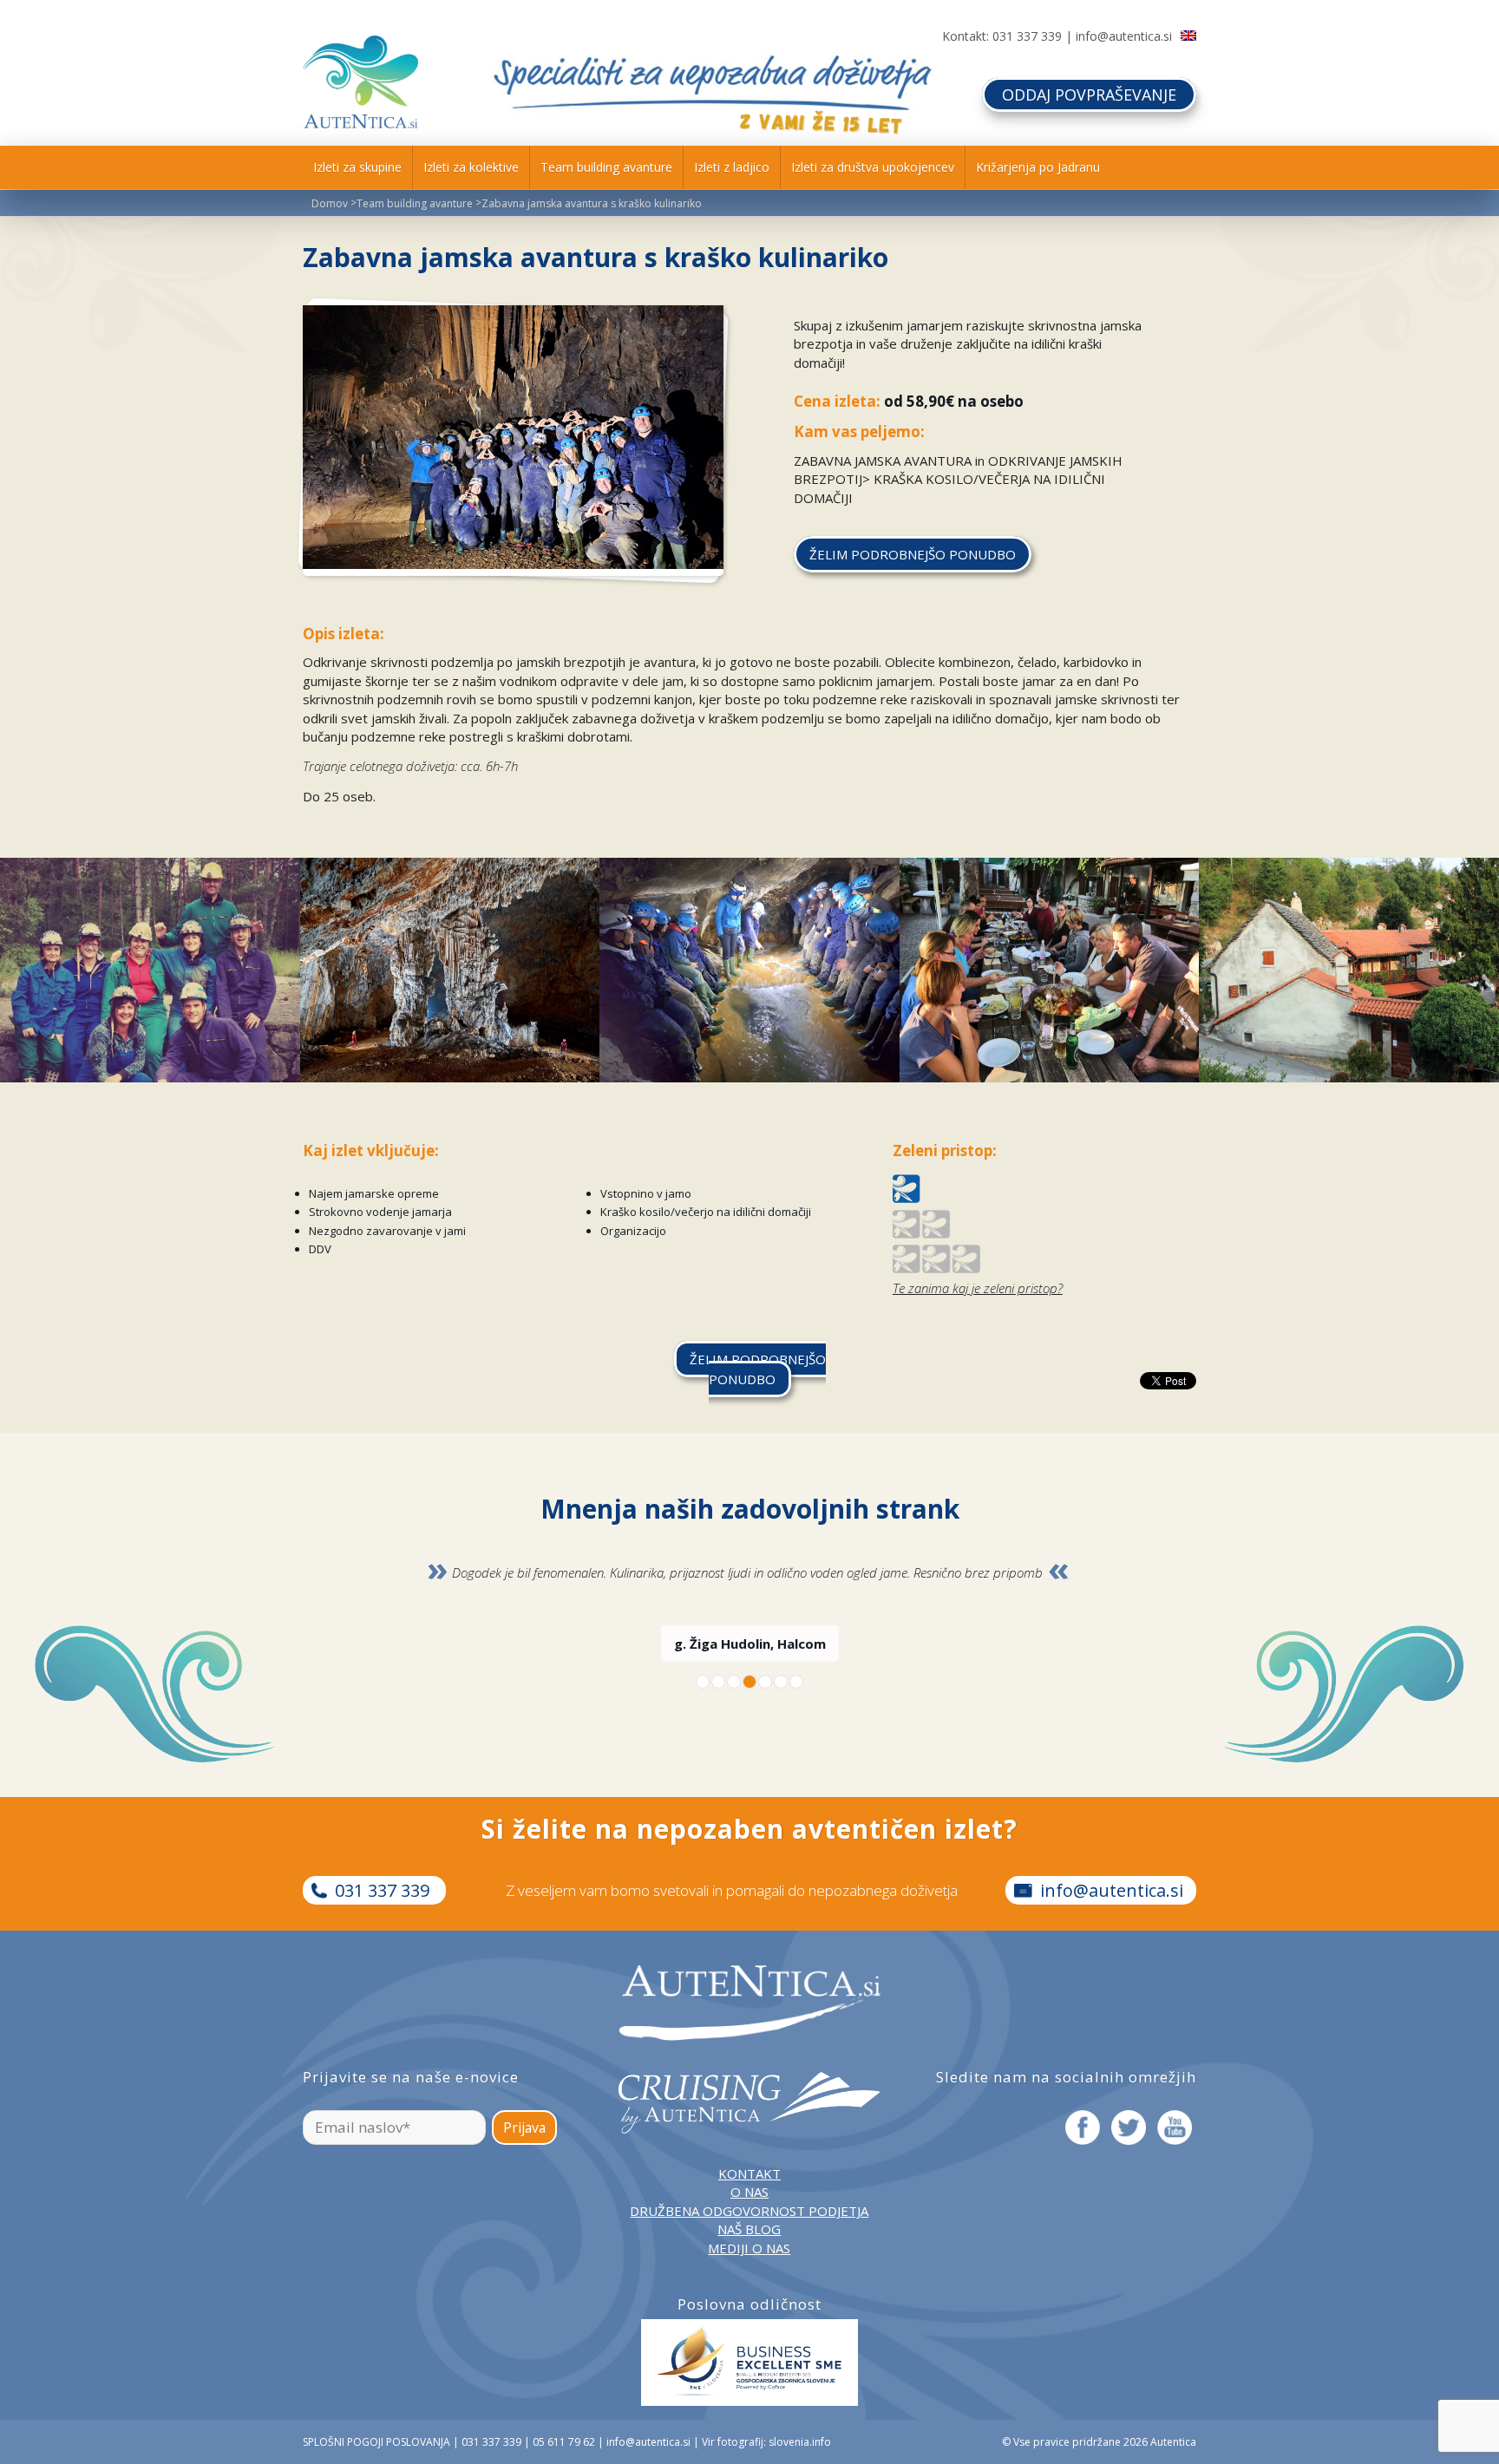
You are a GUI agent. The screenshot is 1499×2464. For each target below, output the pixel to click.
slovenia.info (800, 2442)
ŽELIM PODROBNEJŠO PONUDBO (758, 1369)
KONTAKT (749, 2173)
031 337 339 (1027, 36)
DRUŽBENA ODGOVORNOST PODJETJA (749, 2211)
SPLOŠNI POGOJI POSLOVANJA (376, 2442)
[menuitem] (357, 167)
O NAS (749, 2192)
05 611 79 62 (564, 2442)
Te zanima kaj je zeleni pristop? (978, 1288)
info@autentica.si (1124, 36)
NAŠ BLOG (749, 2229)
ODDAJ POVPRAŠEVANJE (1089, 95)
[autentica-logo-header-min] (360, 82)
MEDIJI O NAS (749, 2248)
